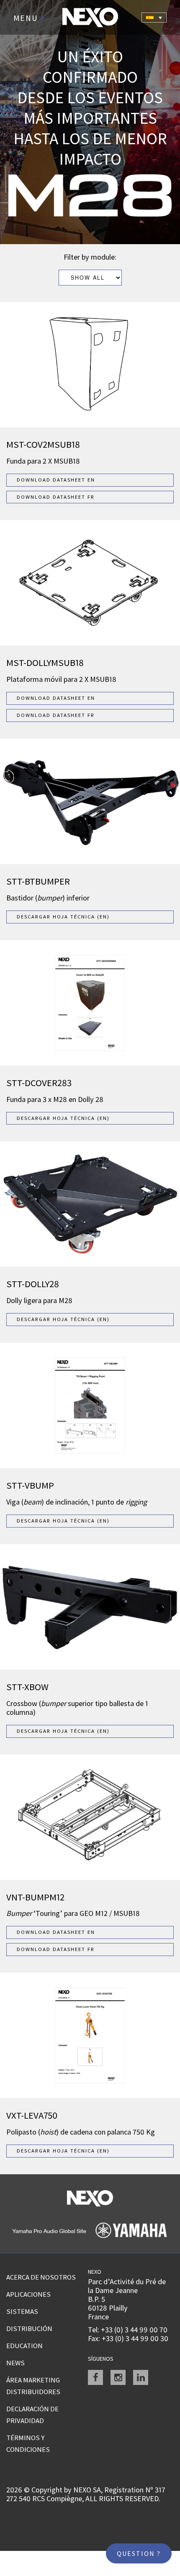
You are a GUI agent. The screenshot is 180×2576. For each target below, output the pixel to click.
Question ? (139, 2553)
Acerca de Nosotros (41, 2277)
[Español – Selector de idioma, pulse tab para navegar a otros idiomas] (154, 18)
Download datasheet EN (56, 480)
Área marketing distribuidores (33, 2386)
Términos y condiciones (28, 2443)
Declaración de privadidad (32, 2415)
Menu (30, 18)
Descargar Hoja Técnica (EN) (63, 917)
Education (24, 2346)
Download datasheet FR (56, 497)
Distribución (29, 2329)
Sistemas (22, 2311)
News (15, 2363)
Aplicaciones (28, 2294)
